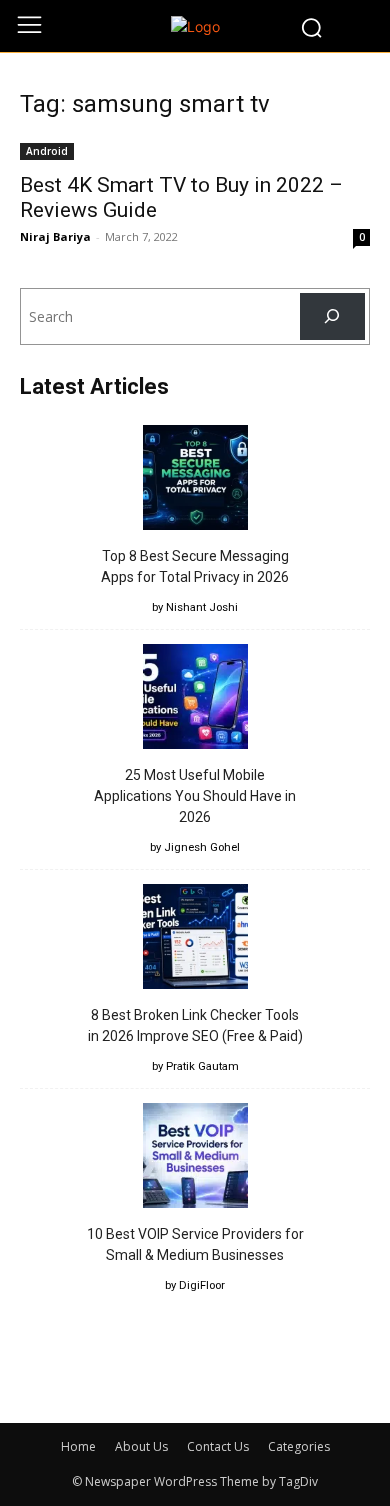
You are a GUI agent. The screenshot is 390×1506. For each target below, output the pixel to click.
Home (78, 1446)
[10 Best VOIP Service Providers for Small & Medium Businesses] (195, 1158)
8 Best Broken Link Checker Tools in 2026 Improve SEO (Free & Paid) (195, 1025)
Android (47, 151)
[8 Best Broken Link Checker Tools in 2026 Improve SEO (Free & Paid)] (195, 939)
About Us (141, 1446)
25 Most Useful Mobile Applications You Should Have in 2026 (195, 796)
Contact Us (218, 1446)
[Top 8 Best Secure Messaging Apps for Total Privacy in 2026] (195, 480)
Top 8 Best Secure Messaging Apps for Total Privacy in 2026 (195, 566)
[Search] (332, 316)
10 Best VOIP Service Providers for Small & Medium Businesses (195, 1244)
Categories (299, 1446)
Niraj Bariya (55, 236)
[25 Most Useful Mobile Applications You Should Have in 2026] (195, 699)
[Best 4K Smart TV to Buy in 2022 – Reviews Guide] (195, 149)
